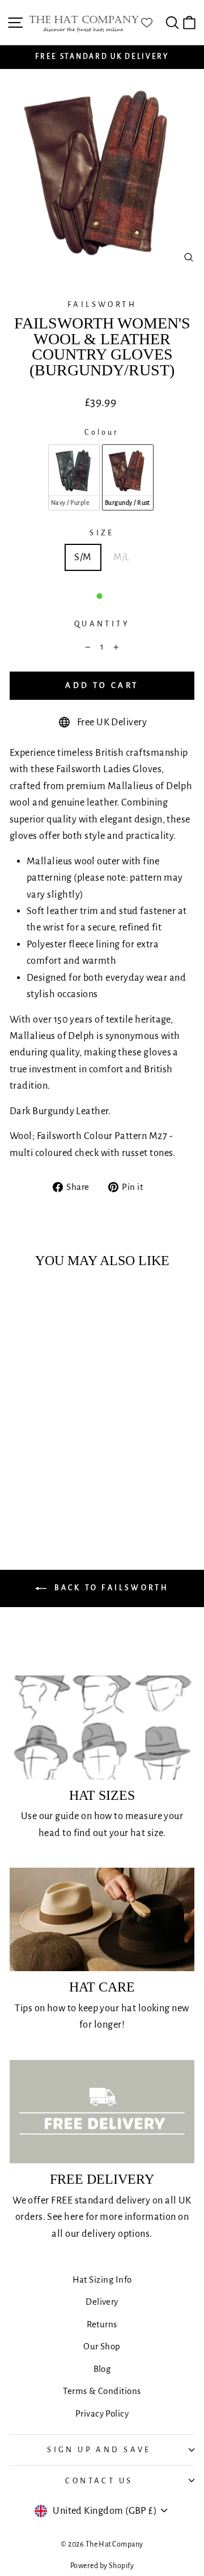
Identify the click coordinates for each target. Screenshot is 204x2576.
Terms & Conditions (102, 2391)
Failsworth (102, 304)
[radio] (74, 477)
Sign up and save (99, 2450)
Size (102, 533)
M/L (122, 557)
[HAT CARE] (102, 1919)
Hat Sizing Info (102, 2280)
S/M (83, 557)
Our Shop (102, 2346)
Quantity (102, 624)
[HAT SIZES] (102, 1727)
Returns (102, 2324)
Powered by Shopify (102, 2566)
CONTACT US (99, 2481)
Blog (102, 2369)
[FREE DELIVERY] (102, 2112)
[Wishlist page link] (152, 23)
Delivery (102, 2302)
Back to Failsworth (110, 1588)
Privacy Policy (102, 2413)
